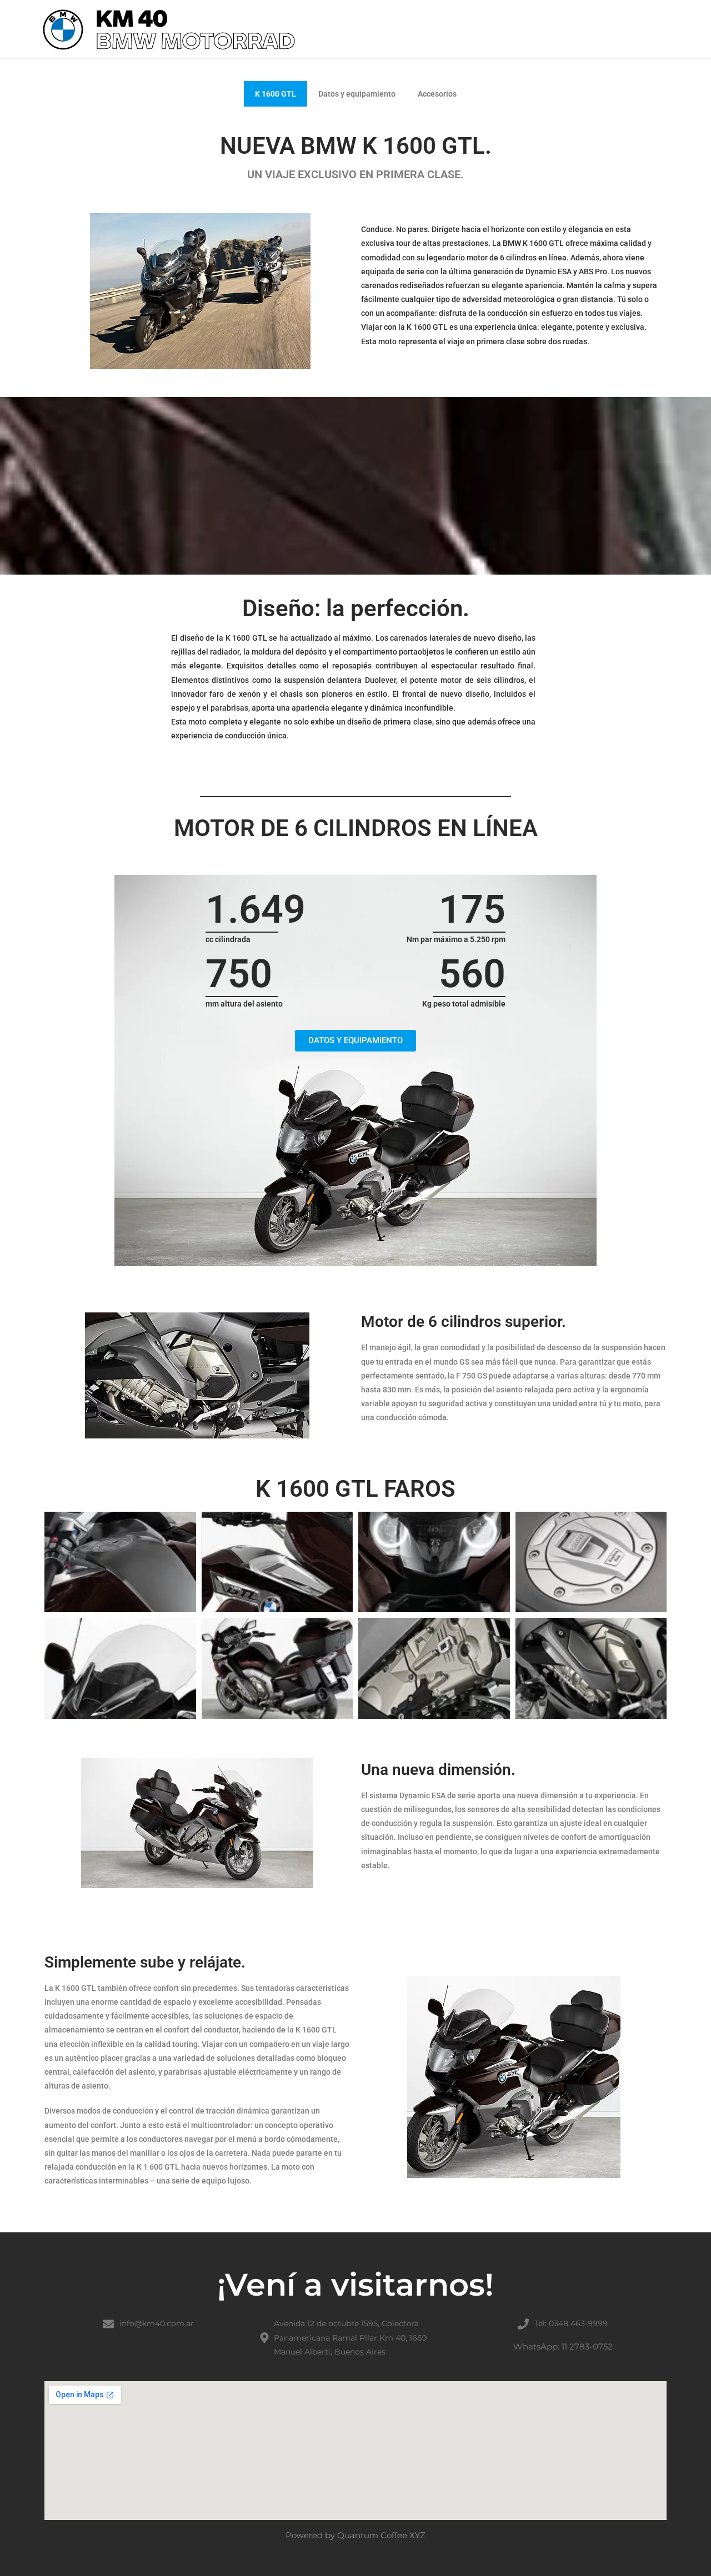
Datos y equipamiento (357, 94)
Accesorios (437, 94)
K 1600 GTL (276, 94)
